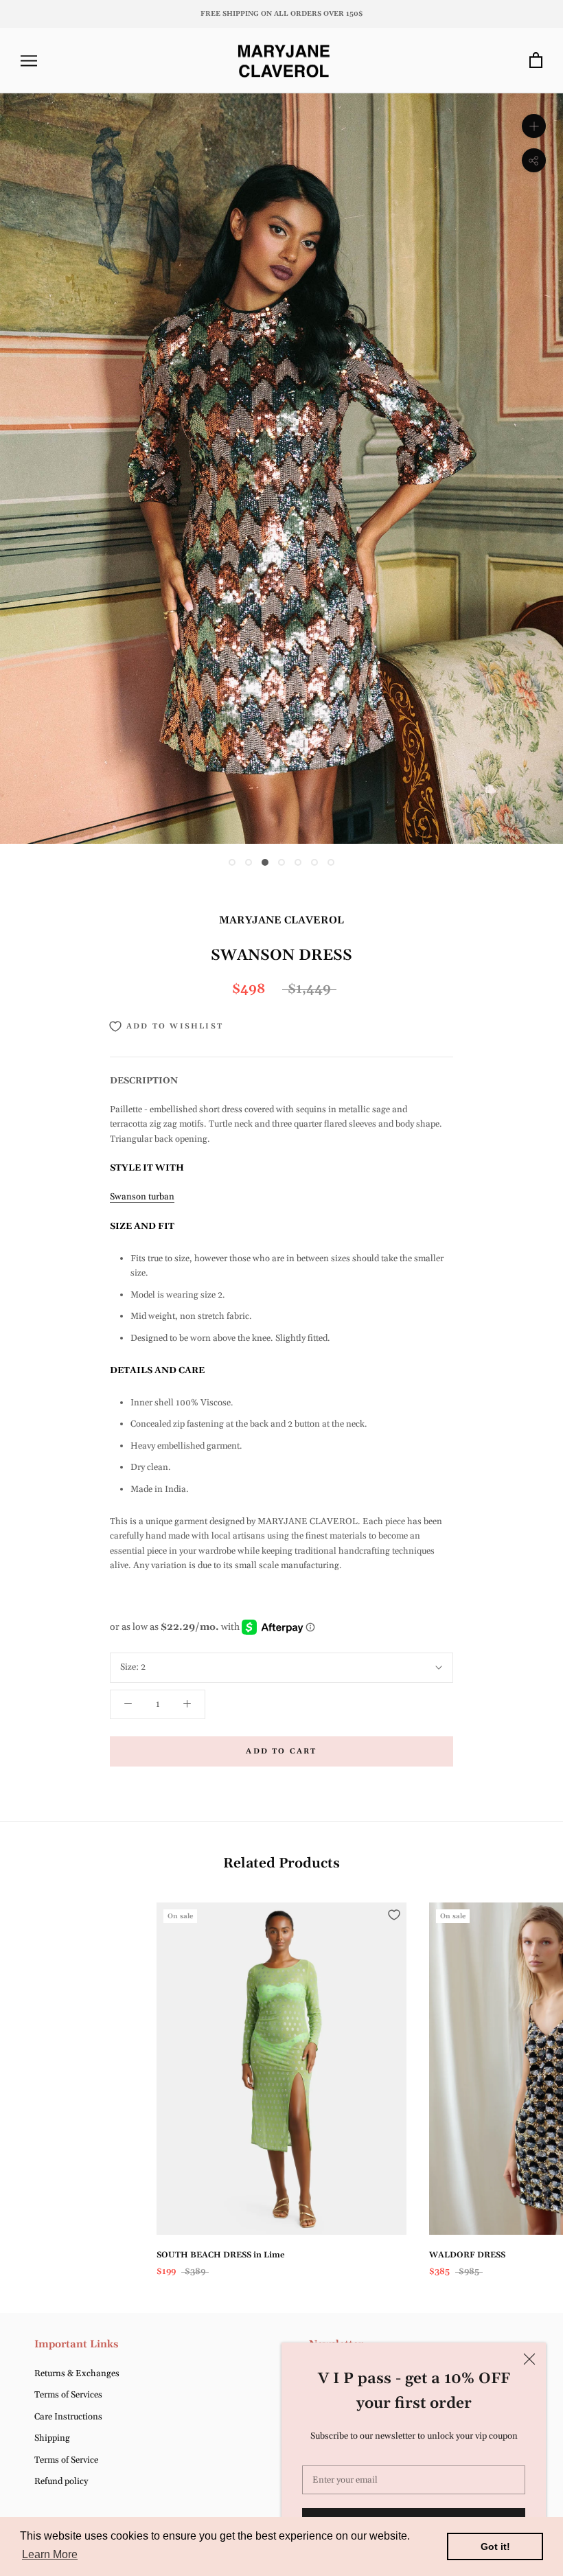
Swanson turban (142, 1197)
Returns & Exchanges (77, 2373)
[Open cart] (536, 61)
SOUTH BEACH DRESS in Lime (221, 2255)
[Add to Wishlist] (394, 1915)
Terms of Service (66, 2460)
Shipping (52, 2438)
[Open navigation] (29, 61)
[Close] (529, 2359)
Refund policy (61, 2481)
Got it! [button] (495, 2546)
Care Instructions (68, 2417)
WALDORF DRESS (467, 2255)
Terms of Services (68, 2395)
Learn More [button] (50, 2554)
